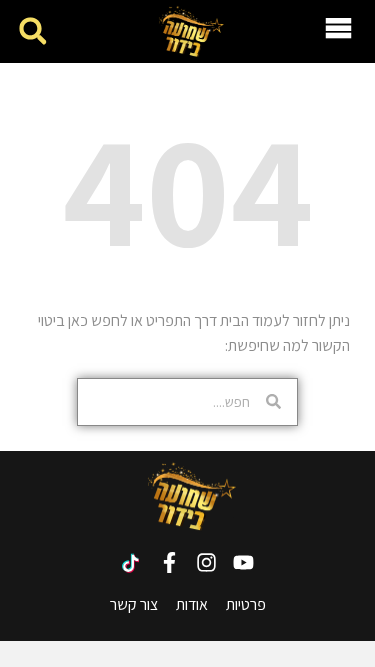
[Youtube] (243, 562)
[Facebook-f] (169, 562)
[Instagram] (206, 562)
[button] (32, 31)
